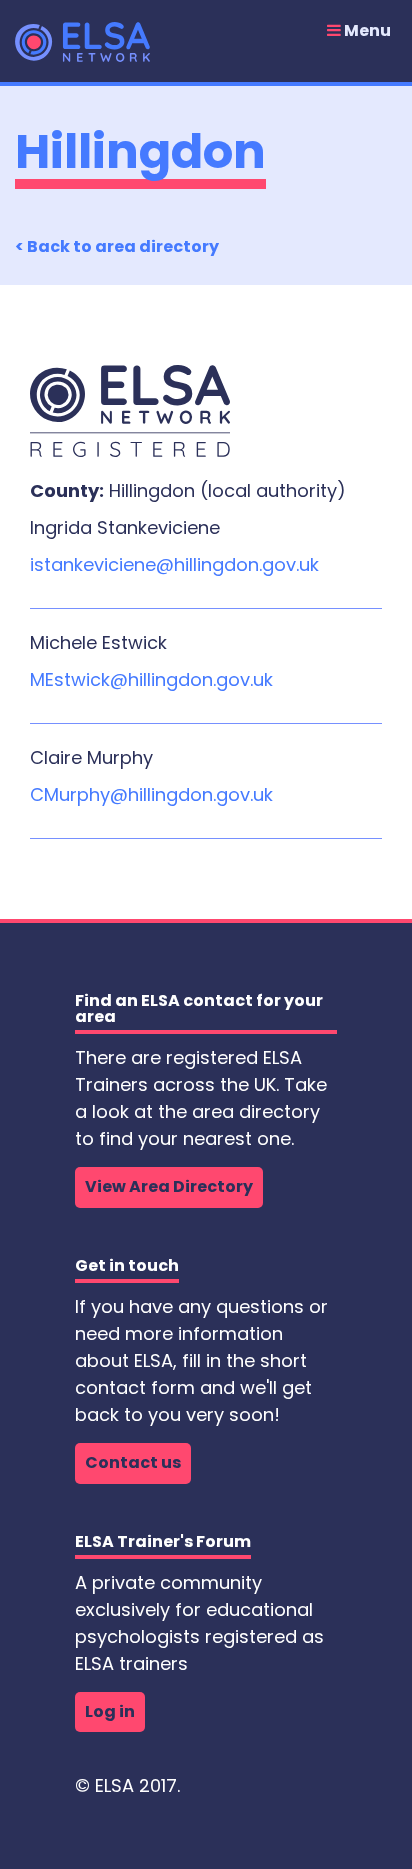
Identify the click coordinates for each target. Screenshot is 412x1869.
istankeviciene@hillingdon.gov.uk (174, 564)
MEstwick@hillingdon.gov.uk (151, 679)
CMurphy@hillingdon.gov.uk (151, 794)
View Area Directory (169, 1186)
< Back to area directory (117, 246)
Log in (110, 1711)
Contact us (133, 1462)
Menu (366, 31)
